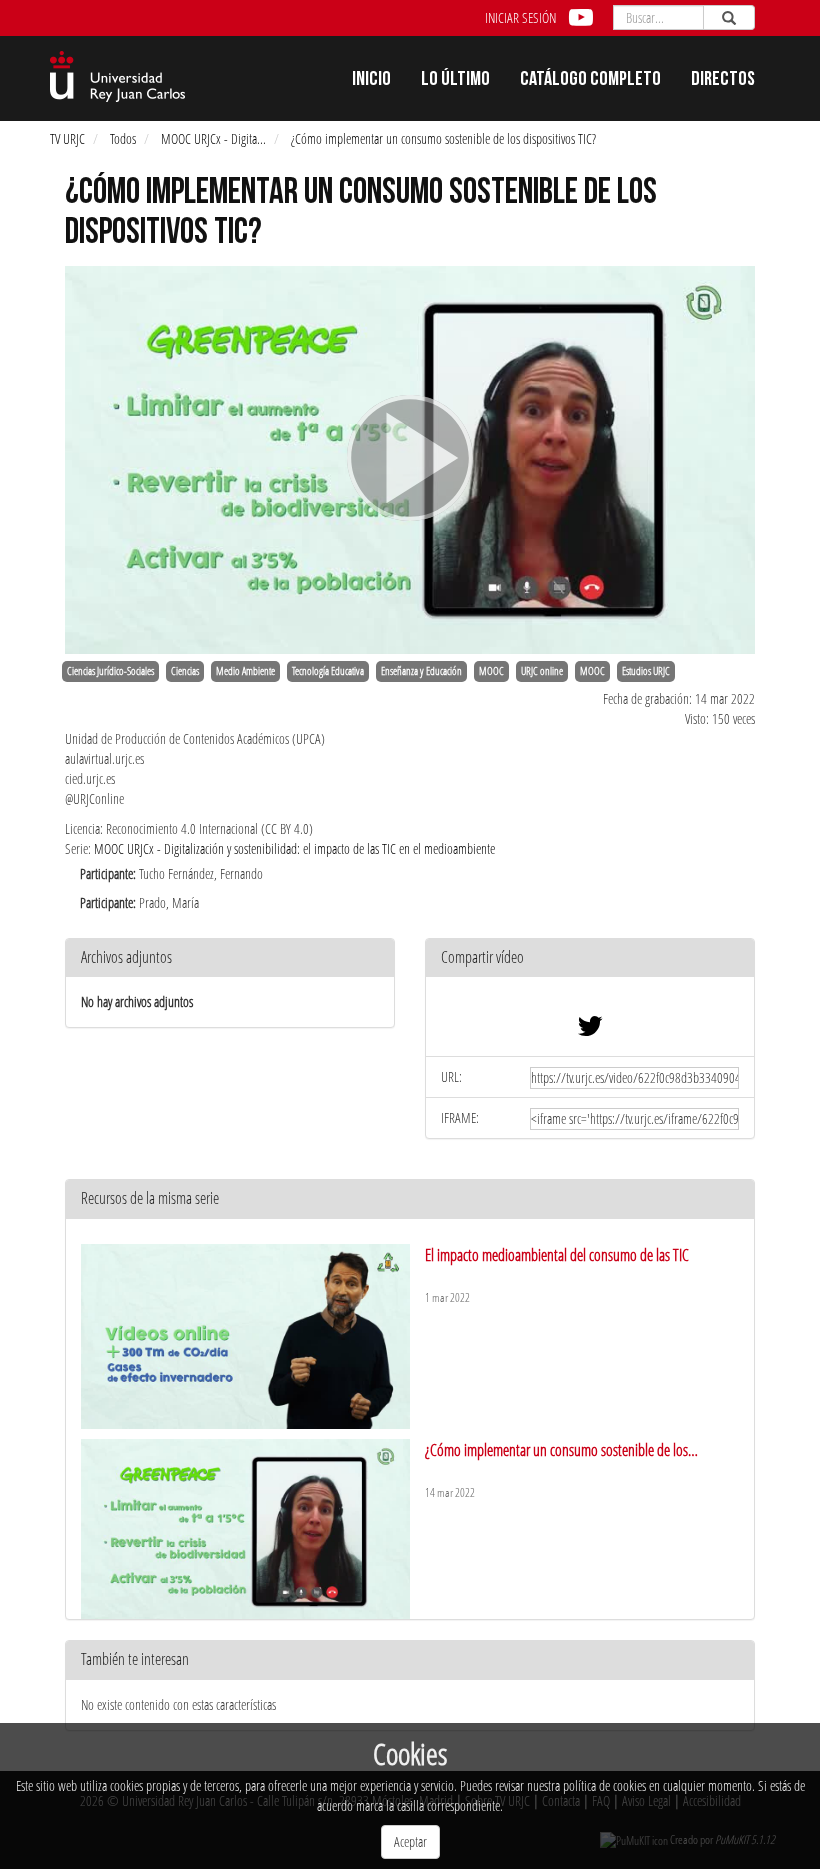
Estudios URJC (646, 671)
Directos (723, 81)
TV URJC (67, 138)
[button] (590, 958)
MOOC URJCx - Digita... (213, 138)
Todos (123, 138)
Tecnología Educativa (328, 671)
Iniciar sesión (520, 17)
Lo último (455, 81)
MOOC (491, 671)
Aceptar (410, 1841)
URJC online (542, 671)
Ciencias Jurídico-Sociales (110, 671)
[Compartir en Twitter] (590, 1030)
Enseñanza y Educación (421, 671)
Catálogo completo (590, 81)
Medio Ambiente (245, 671)
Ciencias (185, 671)
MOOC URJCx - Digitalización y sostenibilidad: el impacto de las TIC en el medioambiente (294, 848)
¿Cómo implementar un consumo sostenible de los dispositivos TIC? (443, 138)
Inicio (371, 81)
